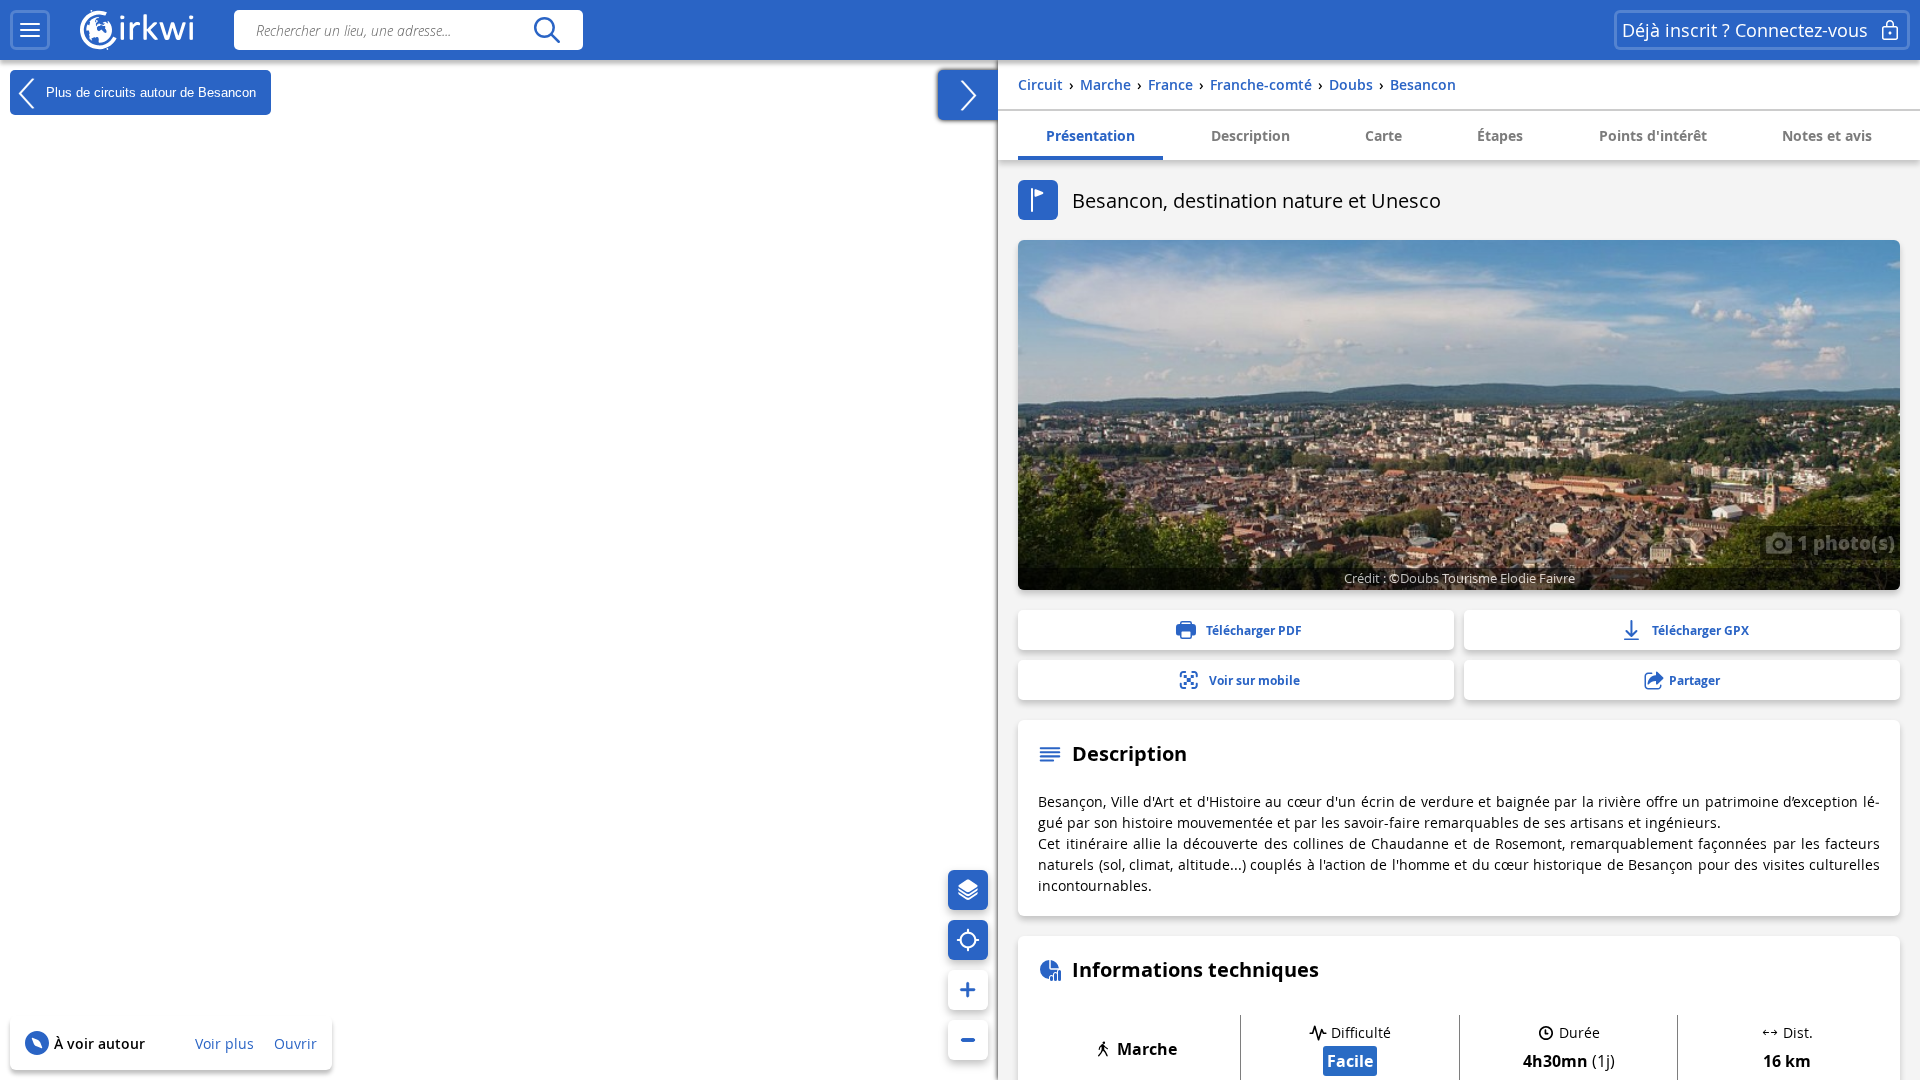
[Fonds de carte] (968, 890)
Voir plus (224, 1043)
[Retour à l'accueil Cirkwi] (137, 30)
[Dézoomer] (968, 1040)
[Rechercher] (546, 30)
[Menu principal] (30, 30)
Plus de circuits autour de (149, 91)
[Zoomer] (968, 990)
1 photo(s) (1843, 542)
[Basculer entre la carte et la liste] (968, 95)
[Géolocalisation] (968, 940)
